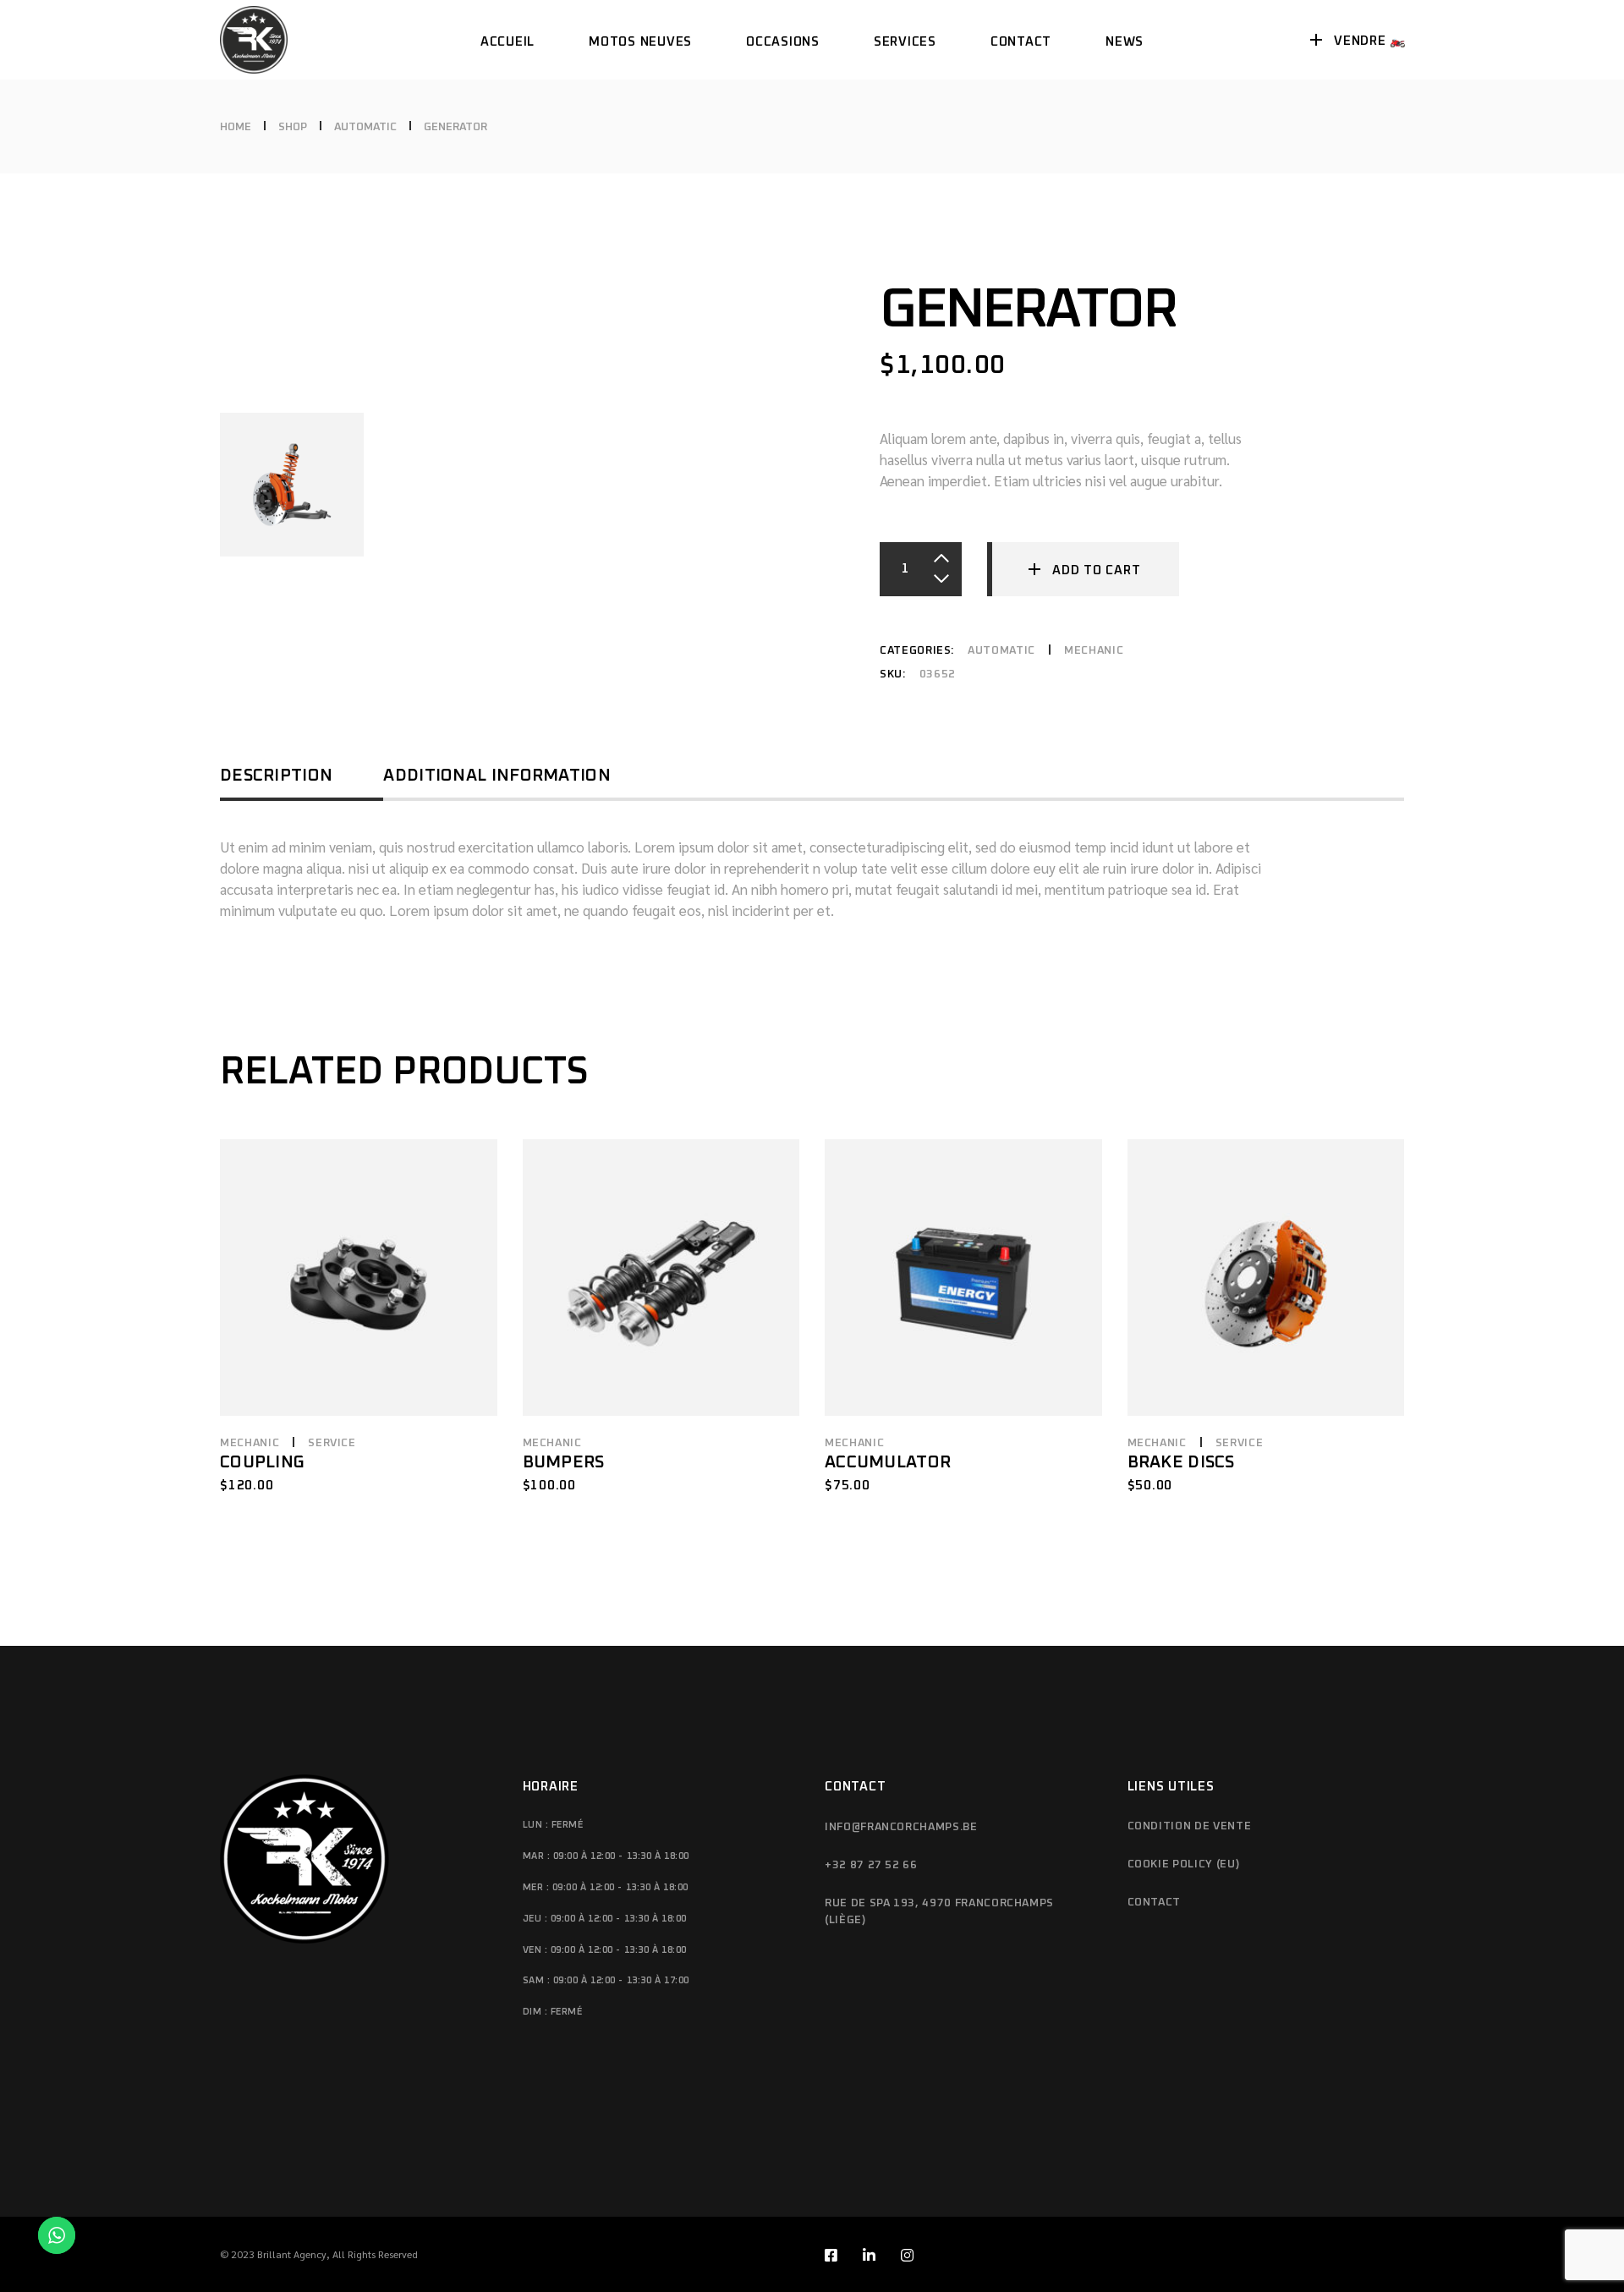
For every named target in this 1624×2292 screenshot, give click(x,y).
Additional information (497, 776)
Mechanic (1094, 651)
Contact (1155, 1903)
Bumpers (564, 1462)
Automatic (1001, 651)
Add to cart (1096, 570)
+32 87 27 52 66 (871, 1865)
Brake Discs (1181, 1462)
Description (276, 776)
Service (332, 1443)
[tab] (302, 781)
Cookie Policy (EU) (1184, 1864)
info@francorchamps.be (901, 1827)
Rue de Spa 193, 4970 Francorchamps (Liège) (939, 1912)
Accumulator (888, 1462)
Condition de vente (1190, 1826)
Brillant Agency (292, 2254)
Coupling (262, 1462)
